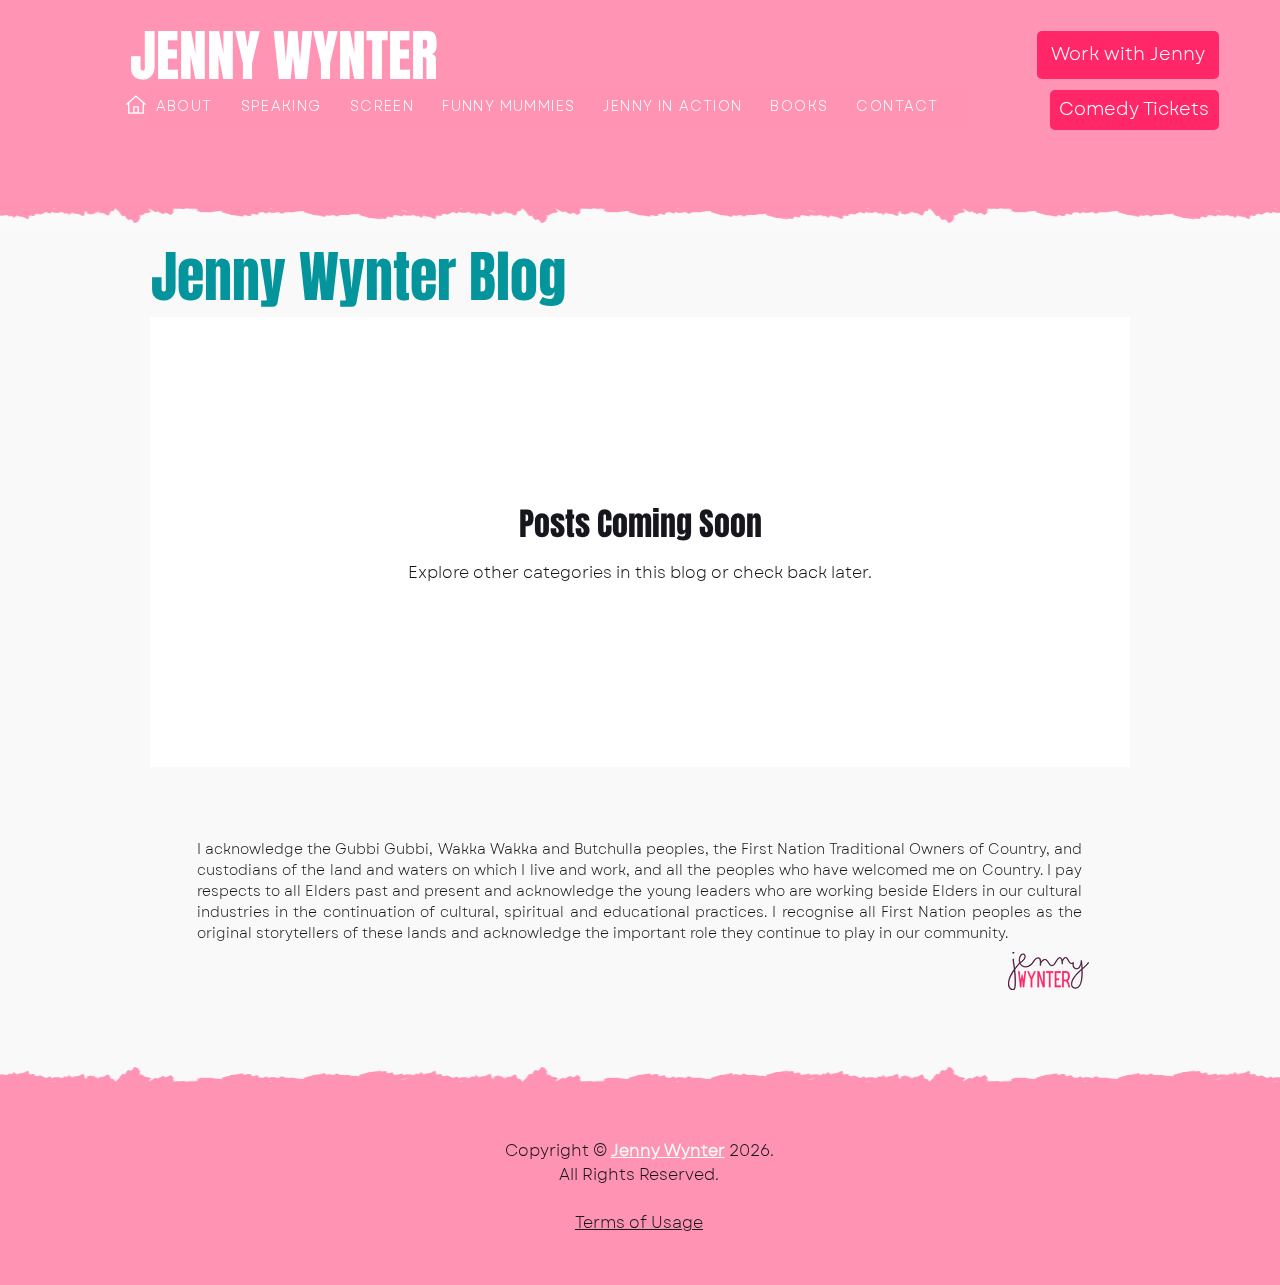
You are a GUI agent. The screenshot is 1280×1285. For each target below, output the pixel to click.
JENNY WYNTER (284, 56)
